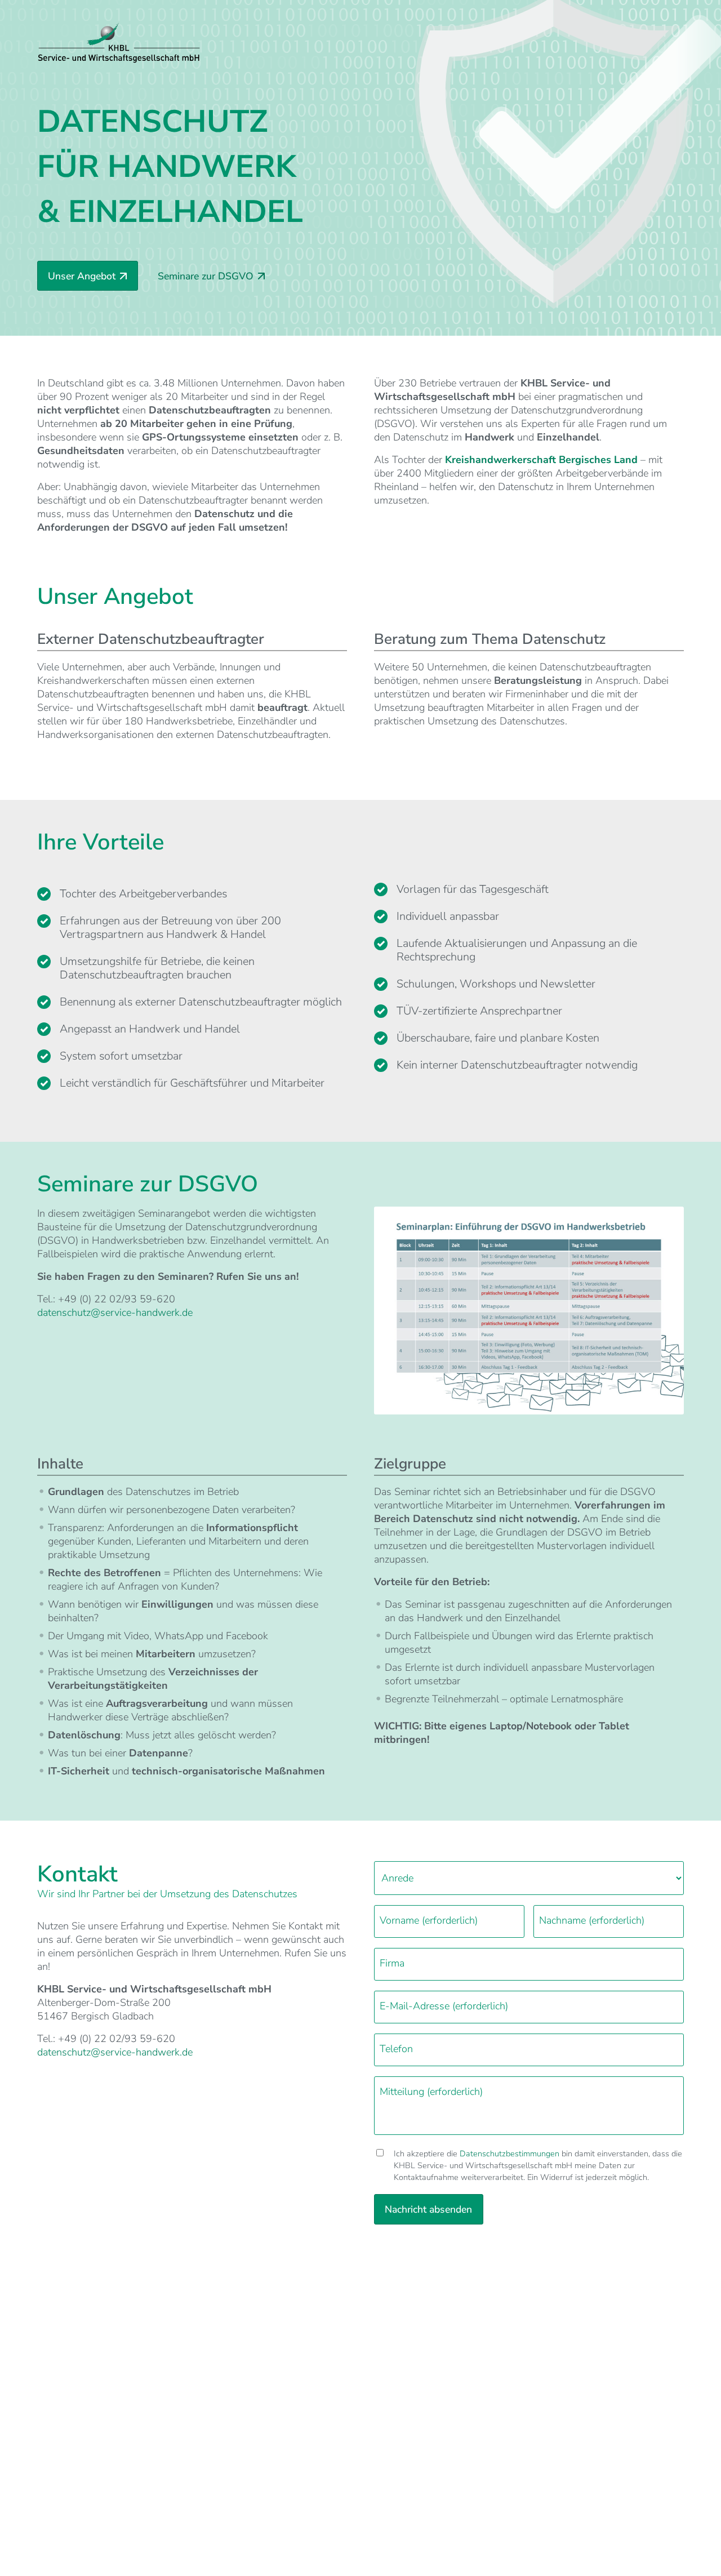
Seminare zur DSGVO (206, 276)
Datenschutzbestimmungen (509, 2154)
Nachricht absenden (428, 2209)
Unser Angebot (82, 276)
